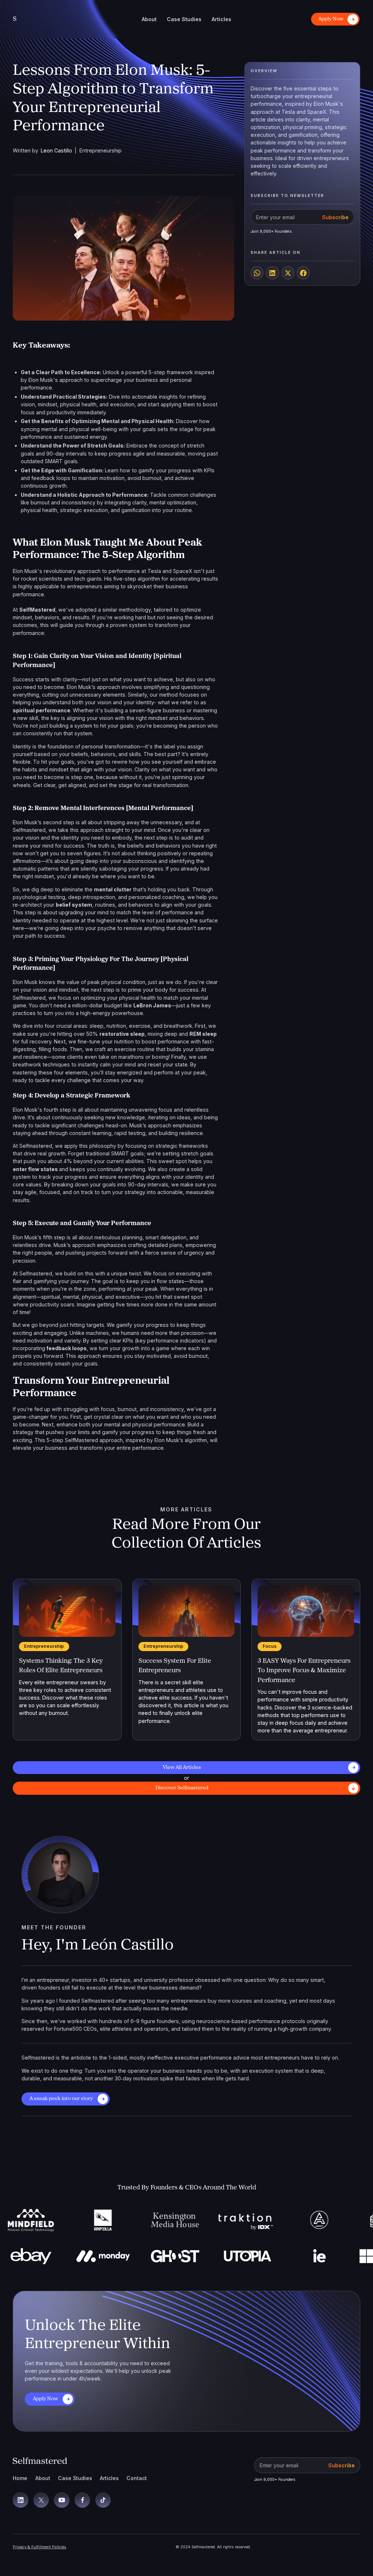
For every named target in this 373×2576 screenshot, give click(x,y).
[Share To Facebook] (303, 273)
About (43, 2478)
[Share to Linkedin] (272, 273)
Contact (137, 2478)
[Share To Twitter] (288, 273)
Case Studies (75, 2478)
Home (20, 2478)
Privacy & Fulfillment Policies (40, 2547)
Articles (109, 2478)
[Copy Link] (257, 273)
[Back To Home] (40, 2461)
